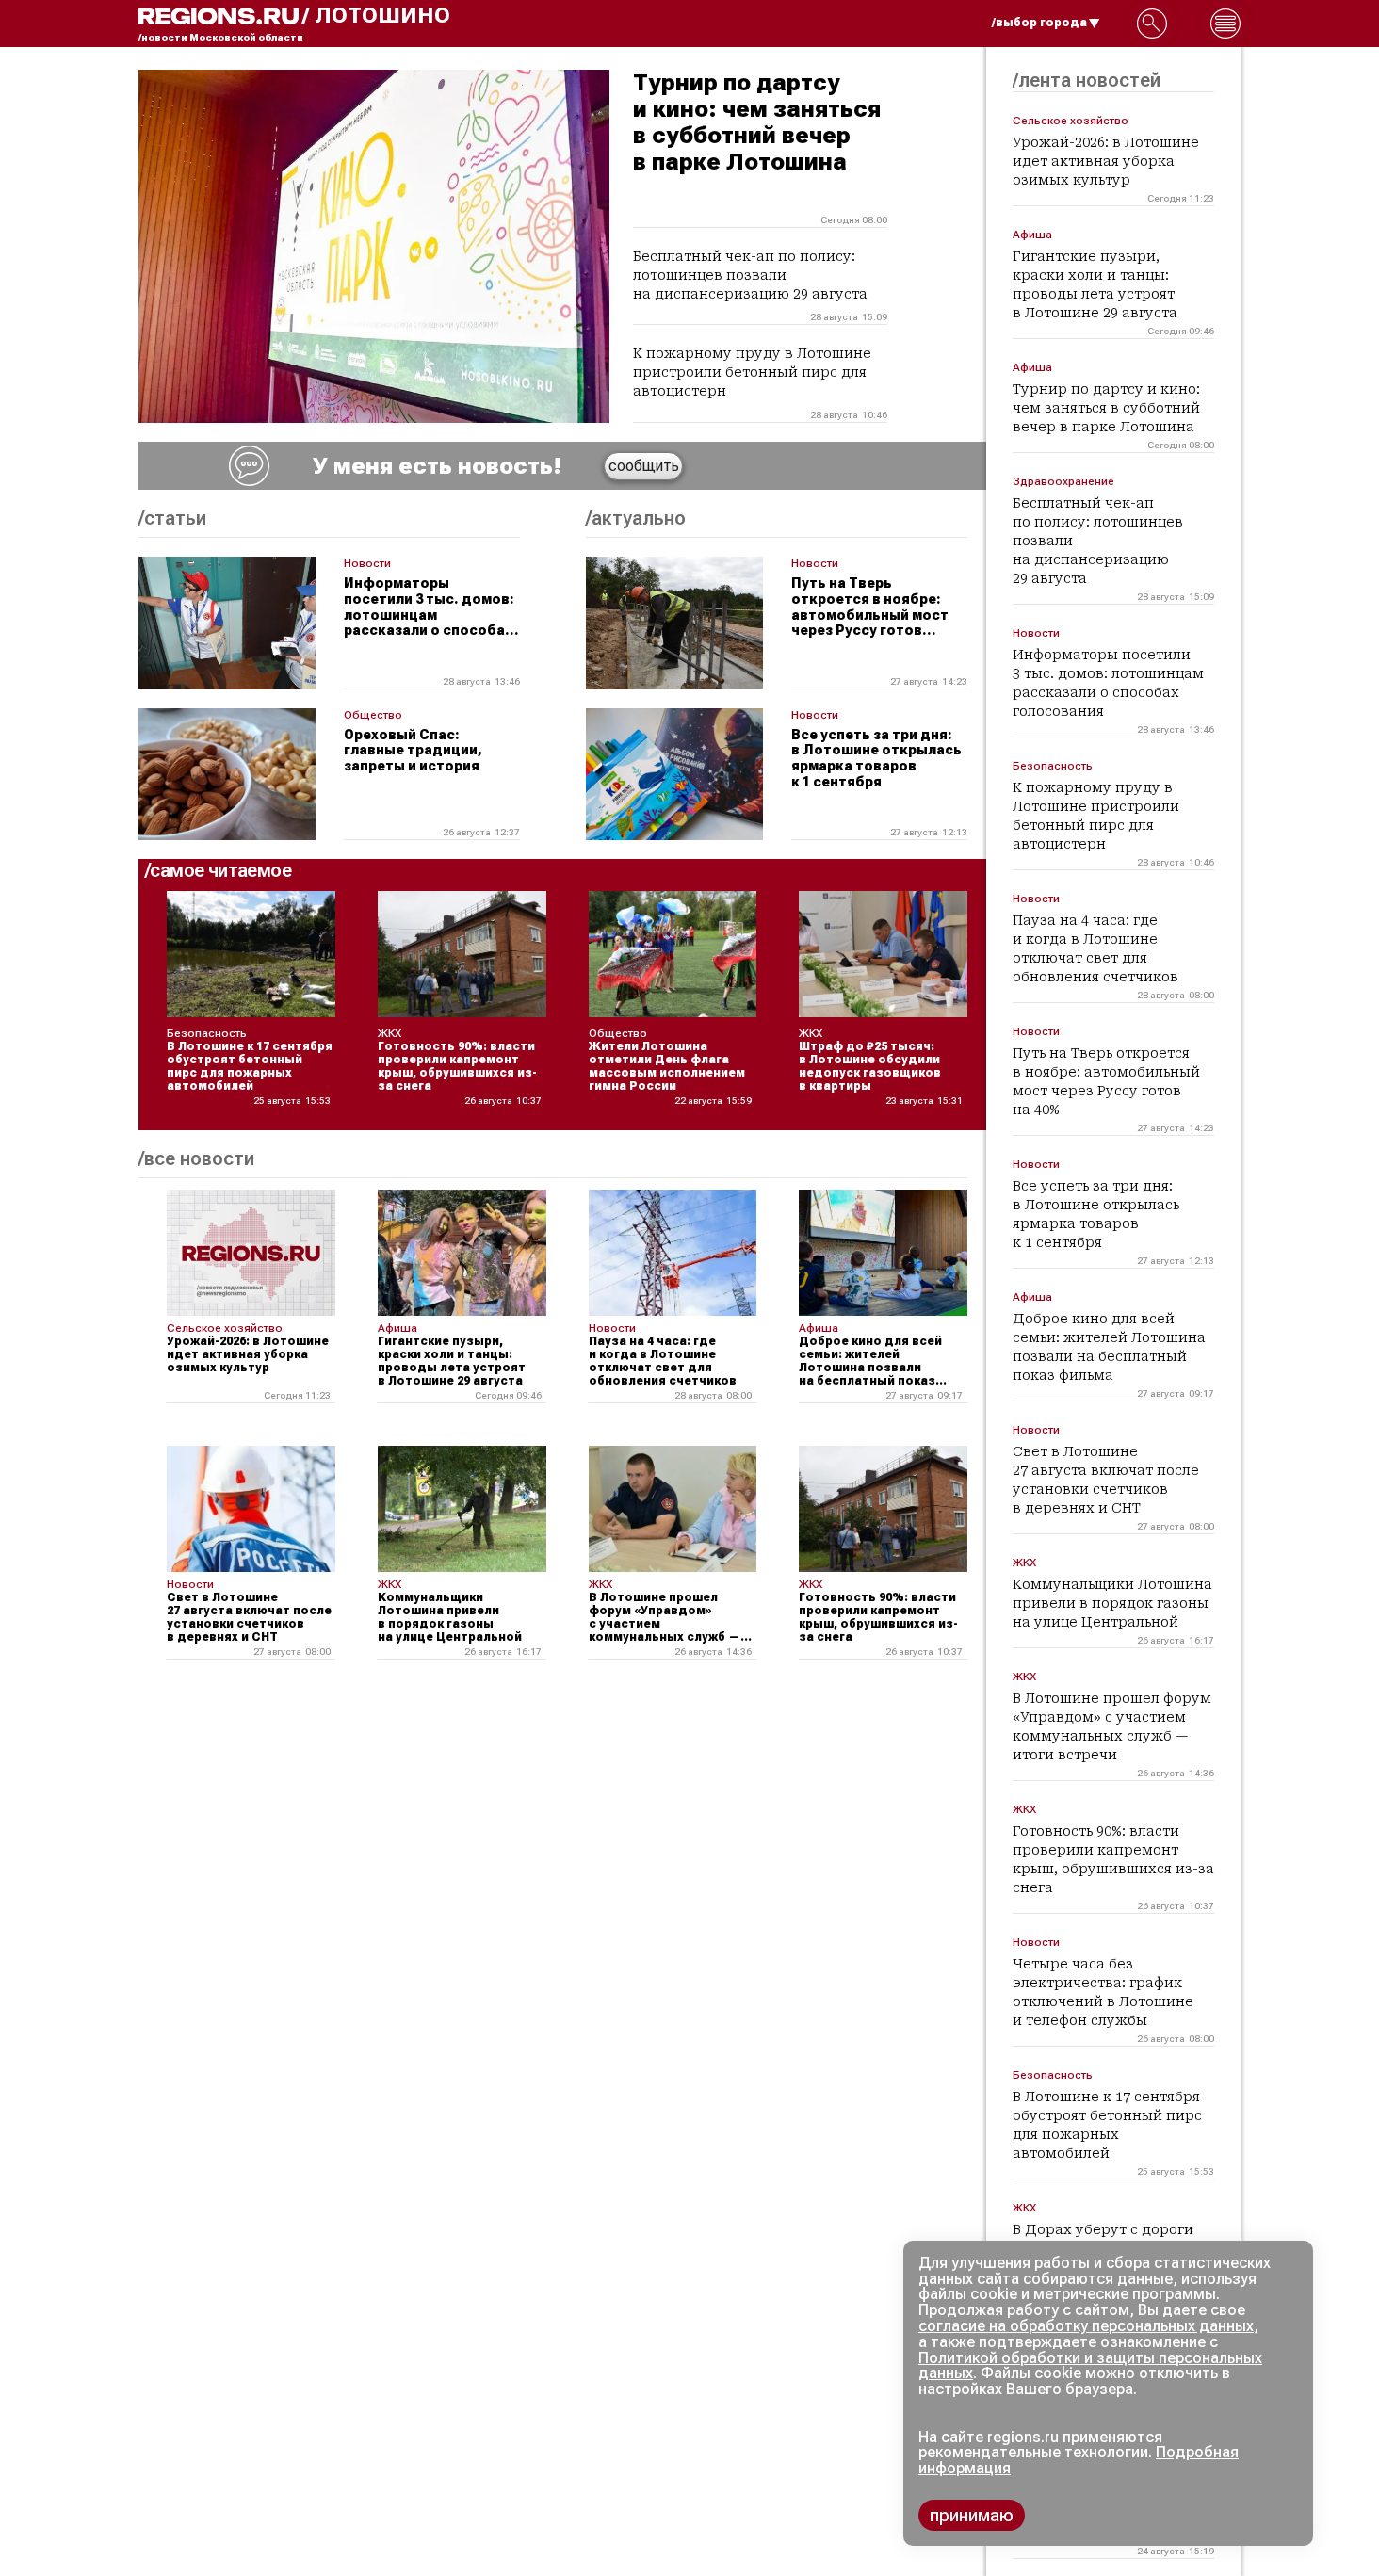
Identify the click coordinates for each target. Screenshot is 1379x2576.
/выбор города (1039, 23)
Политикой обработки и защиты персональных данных (1090, 2366)
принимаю (972, 2515)
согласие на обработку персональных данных (1086, 2326)
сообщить (644, 466)
